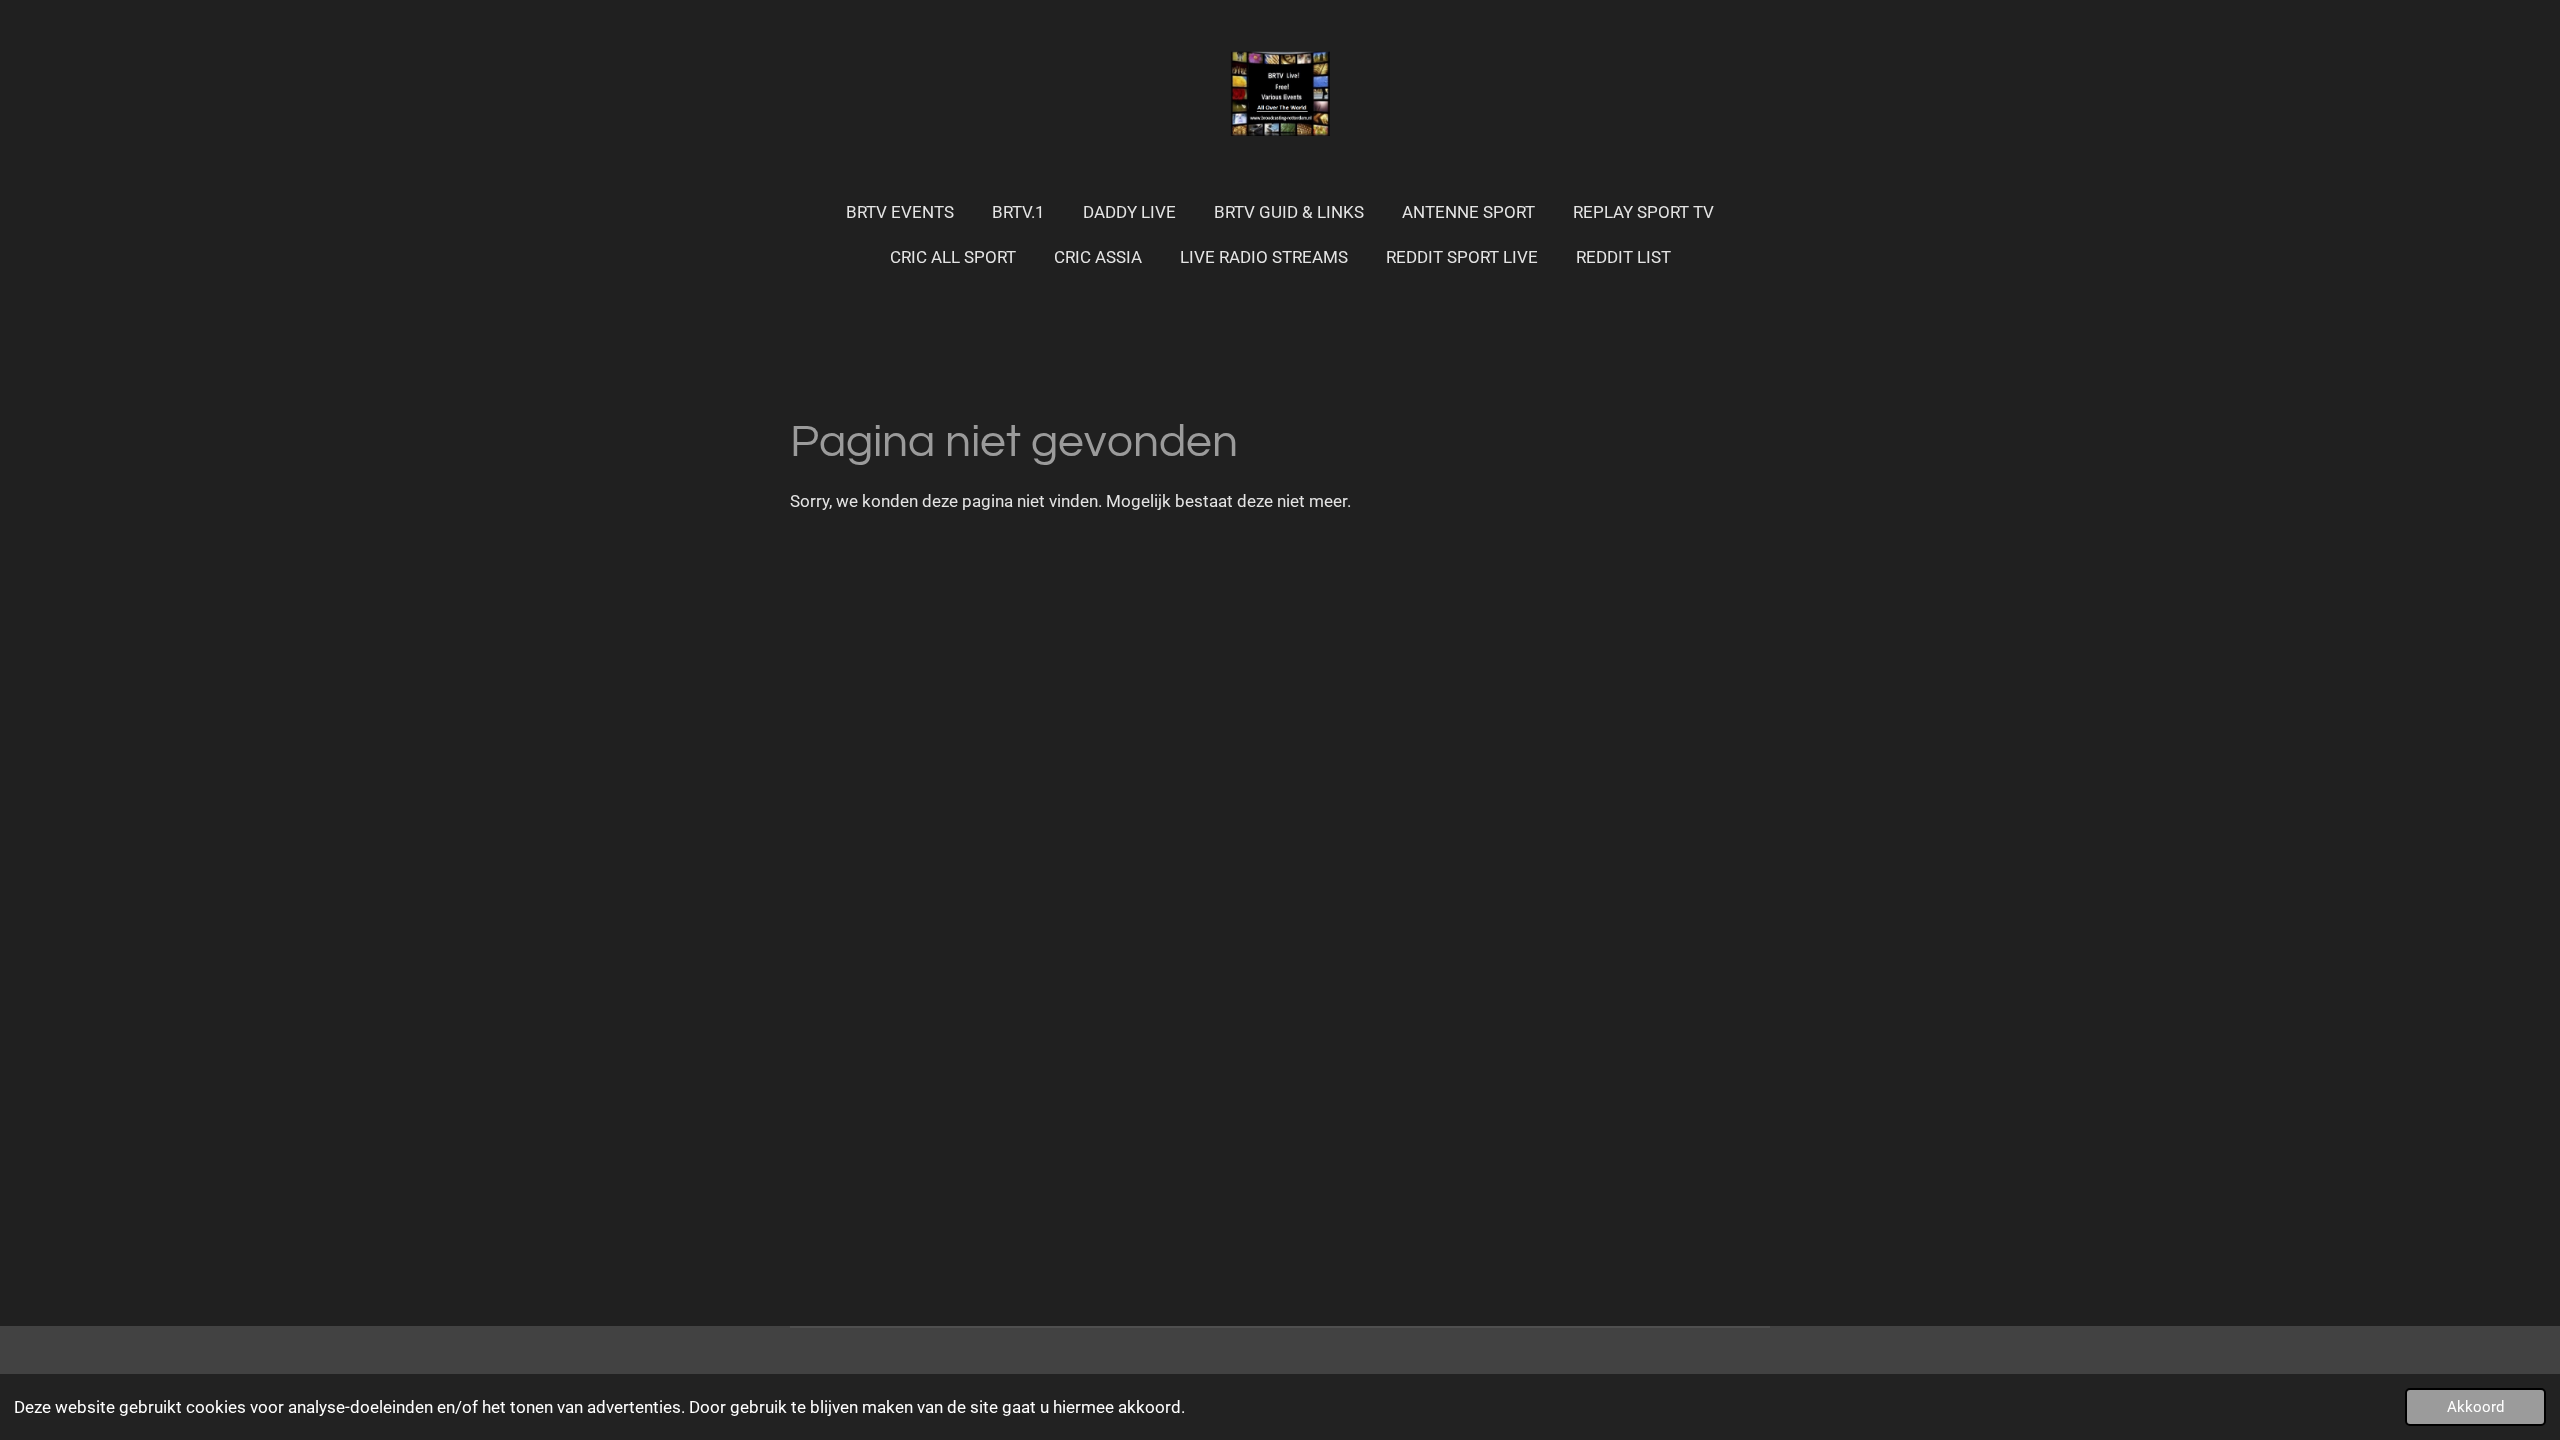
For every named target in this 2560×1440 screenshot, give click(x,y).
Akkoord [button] (2475, 1407)
